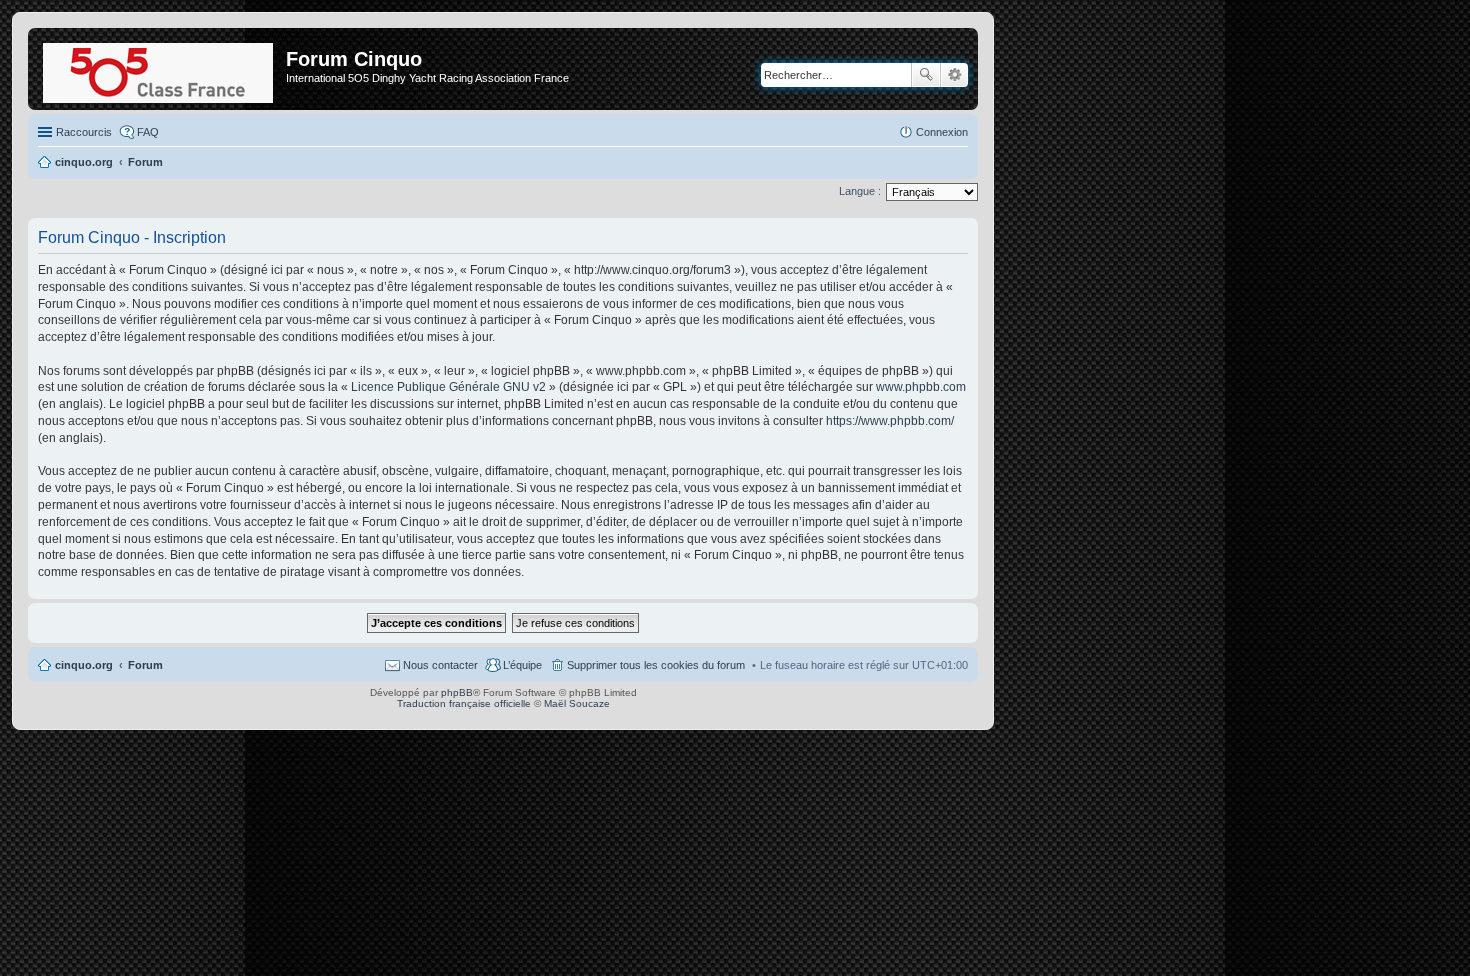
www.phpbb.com (921, 387)
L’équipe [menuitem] (522, 665)
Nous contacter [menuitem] (440, 665)
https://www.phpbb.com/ (890, 421)
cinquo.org (84, 665)
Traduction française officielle (464, 703)
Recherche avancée (954, 75)
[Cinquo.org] (159, 69)
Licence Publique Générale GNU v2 (448, 387)
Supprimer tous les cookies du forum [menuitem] (656, 665)
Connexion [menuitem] (942, 132)
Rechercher (926, 75)
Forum (145, 665)
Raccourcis (84, 132)
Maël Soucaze (577, 703)
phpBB (457, 692)
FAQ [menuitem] (148, 132)
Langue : (860, 191)
